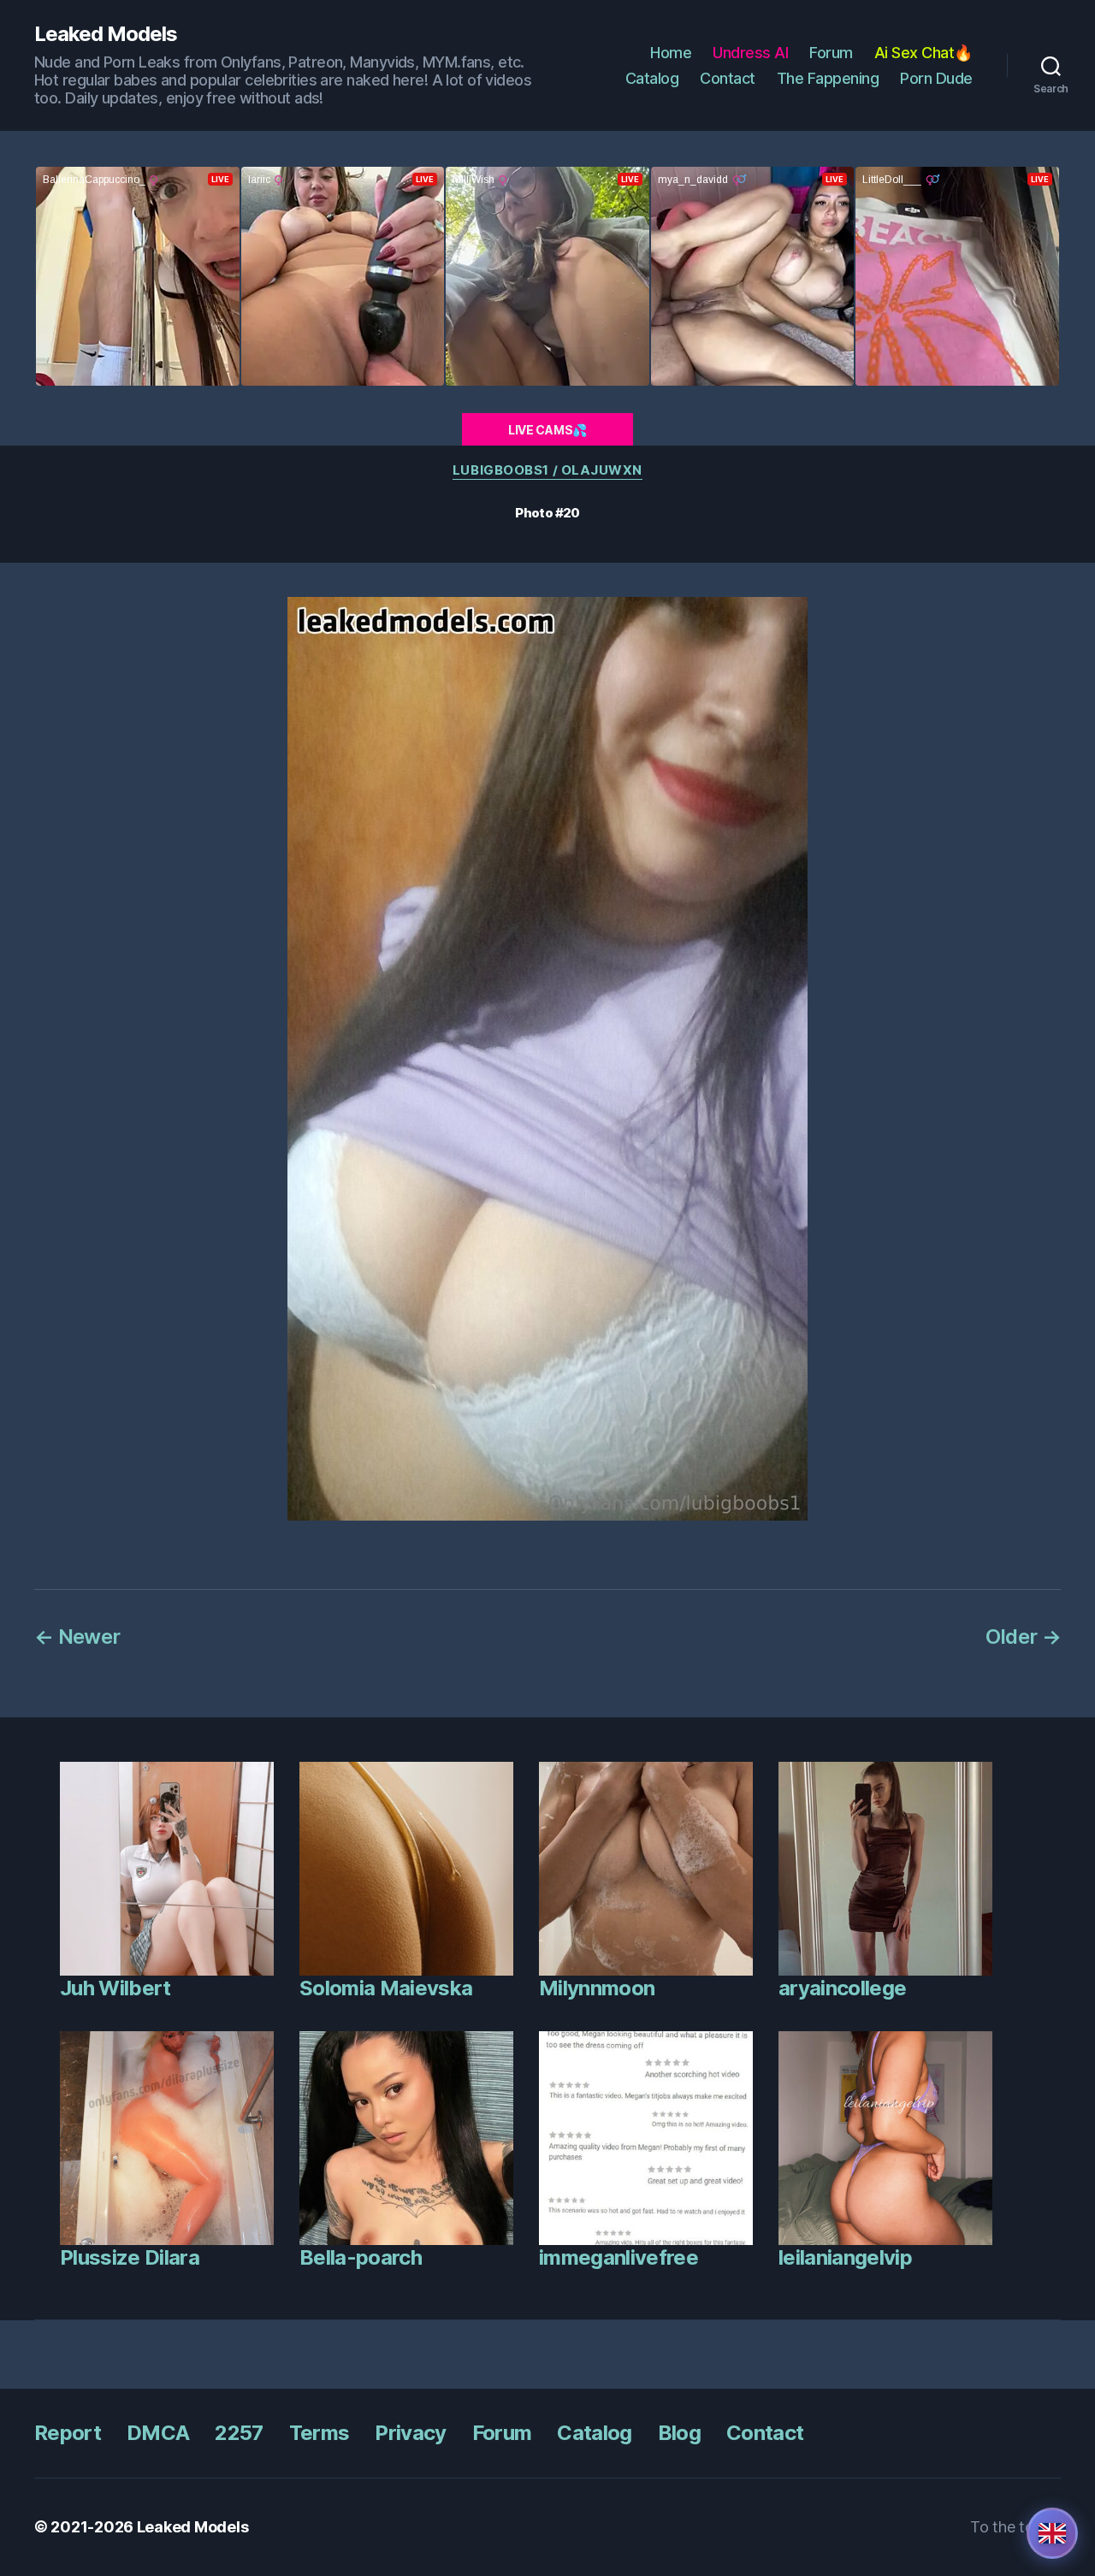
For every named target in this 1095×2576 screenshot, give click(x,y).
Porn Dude (936, 78)
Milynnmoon (597, 1988)
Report (68, 2433)
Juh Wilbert (115, 1988)
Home (671, 53)
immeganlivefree (619, 2257)
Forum (831, 53)
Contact (728, 78)
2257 (239, 2433)
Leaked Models (106, 34)
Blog (679, 2433)
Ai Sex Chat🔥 (923, 53)
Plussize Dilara (130, 2257)
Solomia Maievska (386, 1988)
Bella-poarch (361, 2257)
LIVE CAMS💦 (547, 430)
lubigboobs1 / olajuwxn (547, 470)
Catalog (652, 78)
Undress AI (750, 53)
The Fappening (828, 78)
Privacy (410, 2433)
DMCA (158, 2433)
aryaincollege (842, 1988)
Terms (320, 2433)
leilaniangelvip (845, 2257)
